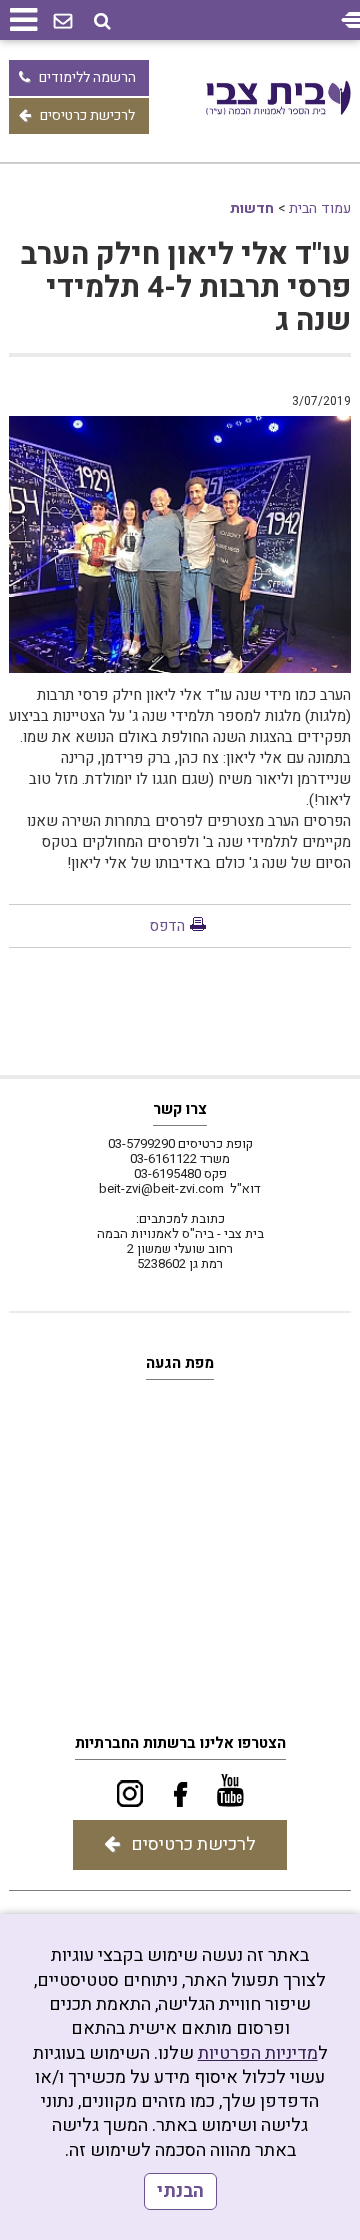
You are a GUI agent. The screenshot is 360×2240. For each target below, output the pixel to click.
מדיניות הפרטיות (258, 2053)
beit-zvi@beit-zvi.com (161, 1188)
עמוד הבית (320, 208)
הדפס (167, 926)
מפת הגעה (180, 1363)
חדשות (252, 208)
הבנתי (180, 2191)
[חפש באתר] (102, 21)
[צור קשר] (63, 22)
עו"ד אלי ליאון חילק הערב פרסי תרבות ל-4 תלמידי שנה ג (186, 288)
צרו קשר (180, 1109)
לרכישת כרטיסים (87, 115)
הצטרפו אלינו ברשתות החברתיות (180, 1743)
